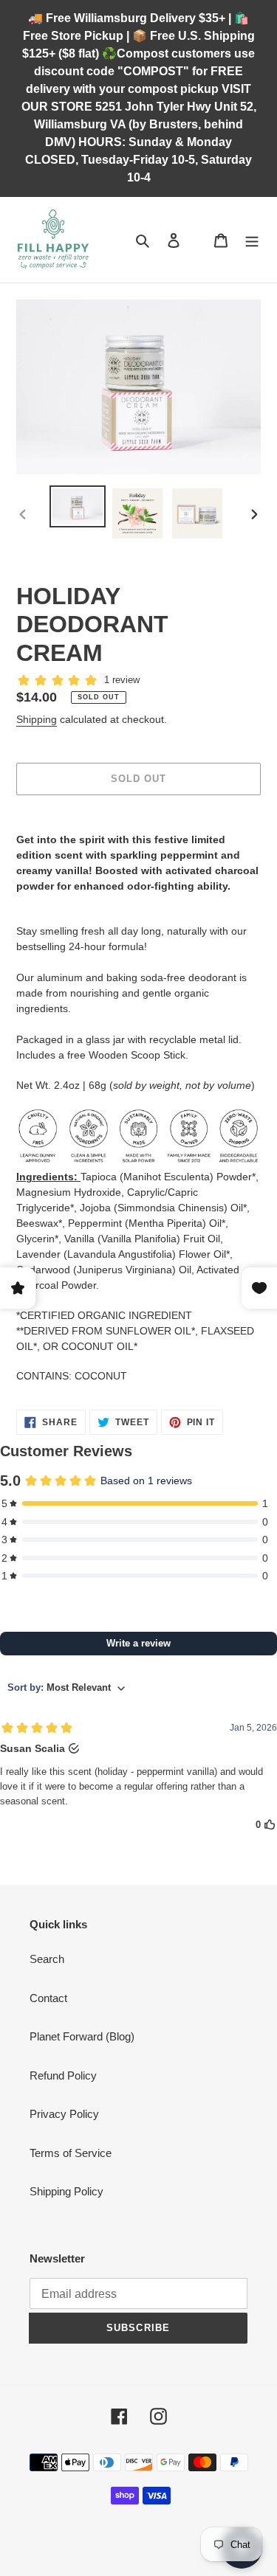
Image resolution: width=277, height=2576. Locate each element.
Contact (48, 1998)
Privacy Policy (64, 2114)
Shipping (37, 719)
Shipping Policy (66, 2191)
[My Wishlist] (197, 240)
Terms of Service (71, 2153)
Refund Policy (63, 2075)
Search (47, 1959)
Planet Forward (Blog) (82, 2036)
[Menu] (252, 240)
